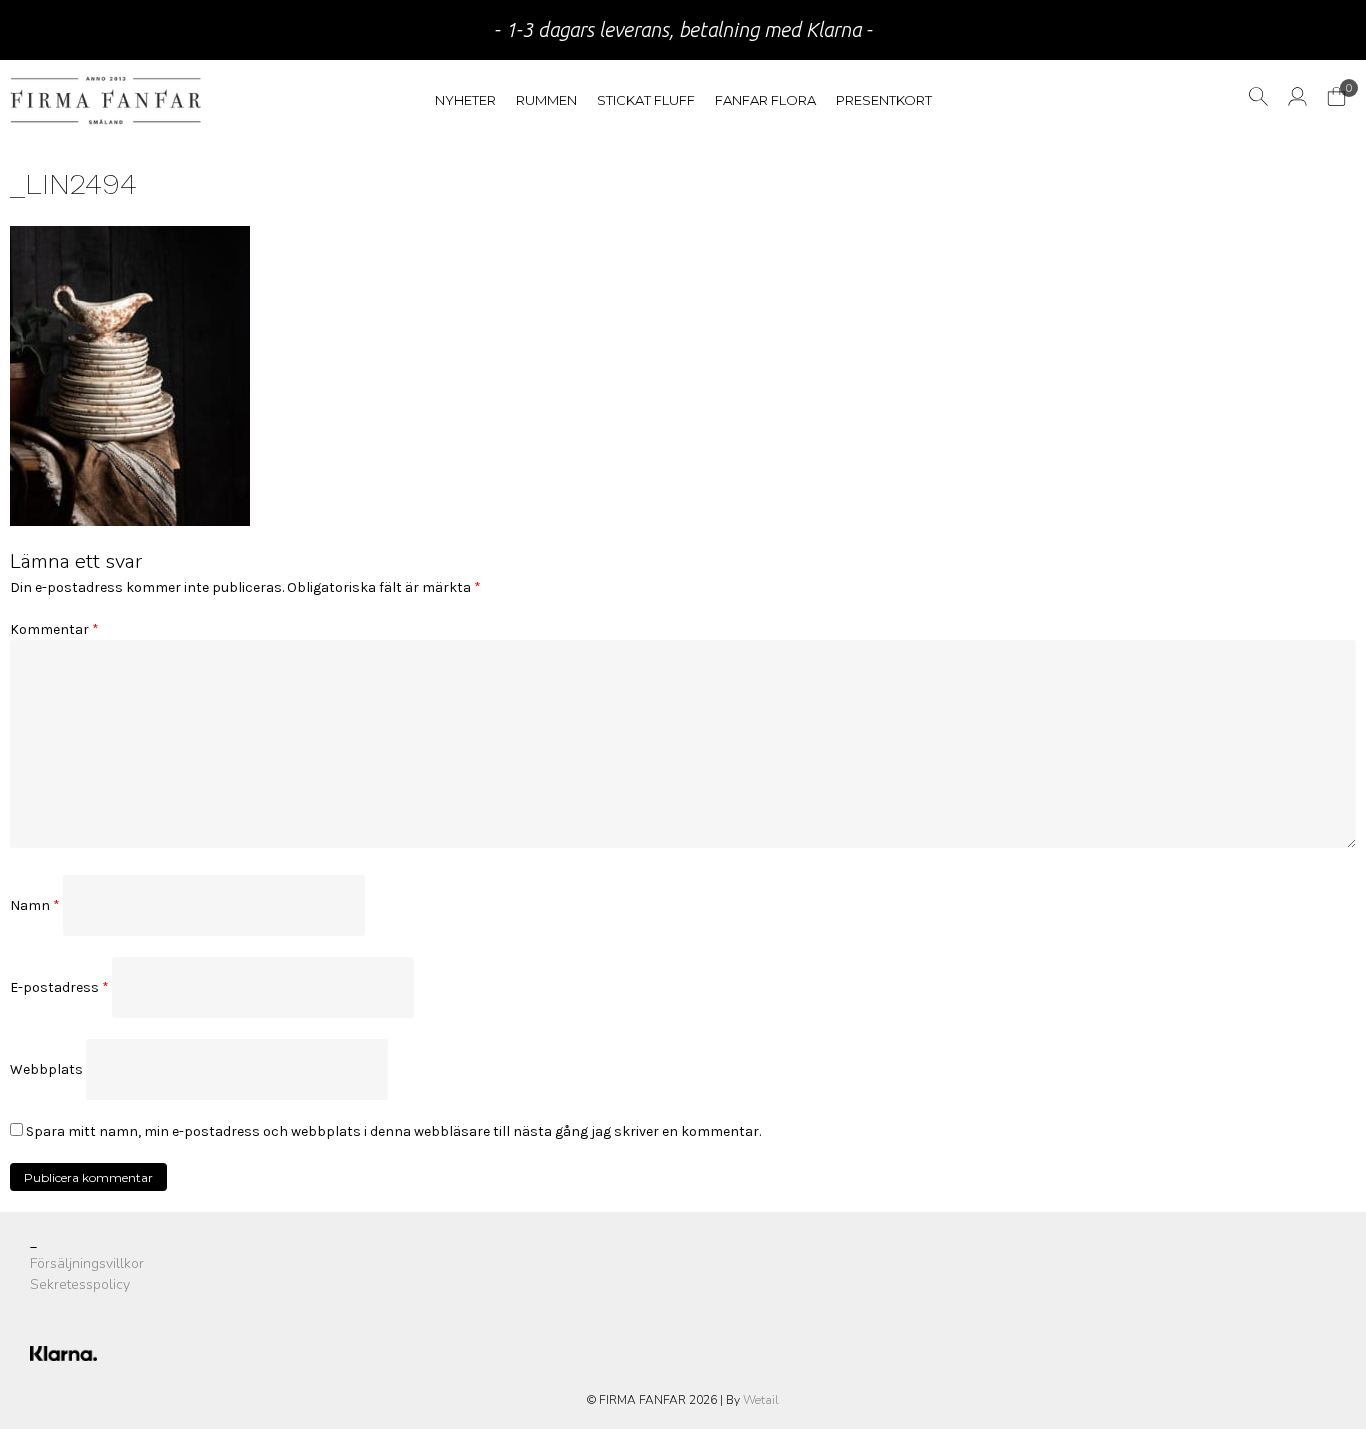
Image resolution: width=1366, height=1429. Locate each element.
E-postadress (59, 987)
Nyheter (465, 100)
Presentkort (884, 100)
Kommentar (54, 629)
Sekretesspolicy (80, 1284)
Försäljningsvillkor (87, 1263)
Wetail (761, 1400)
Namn (35, 905)
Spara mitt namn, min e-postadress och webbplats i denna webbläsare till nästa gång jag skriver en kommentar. (393, 1131)
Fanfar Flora (765, 100)
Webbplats (46, 1069)
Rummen (546, 100)
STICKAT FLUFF (646, 100)
